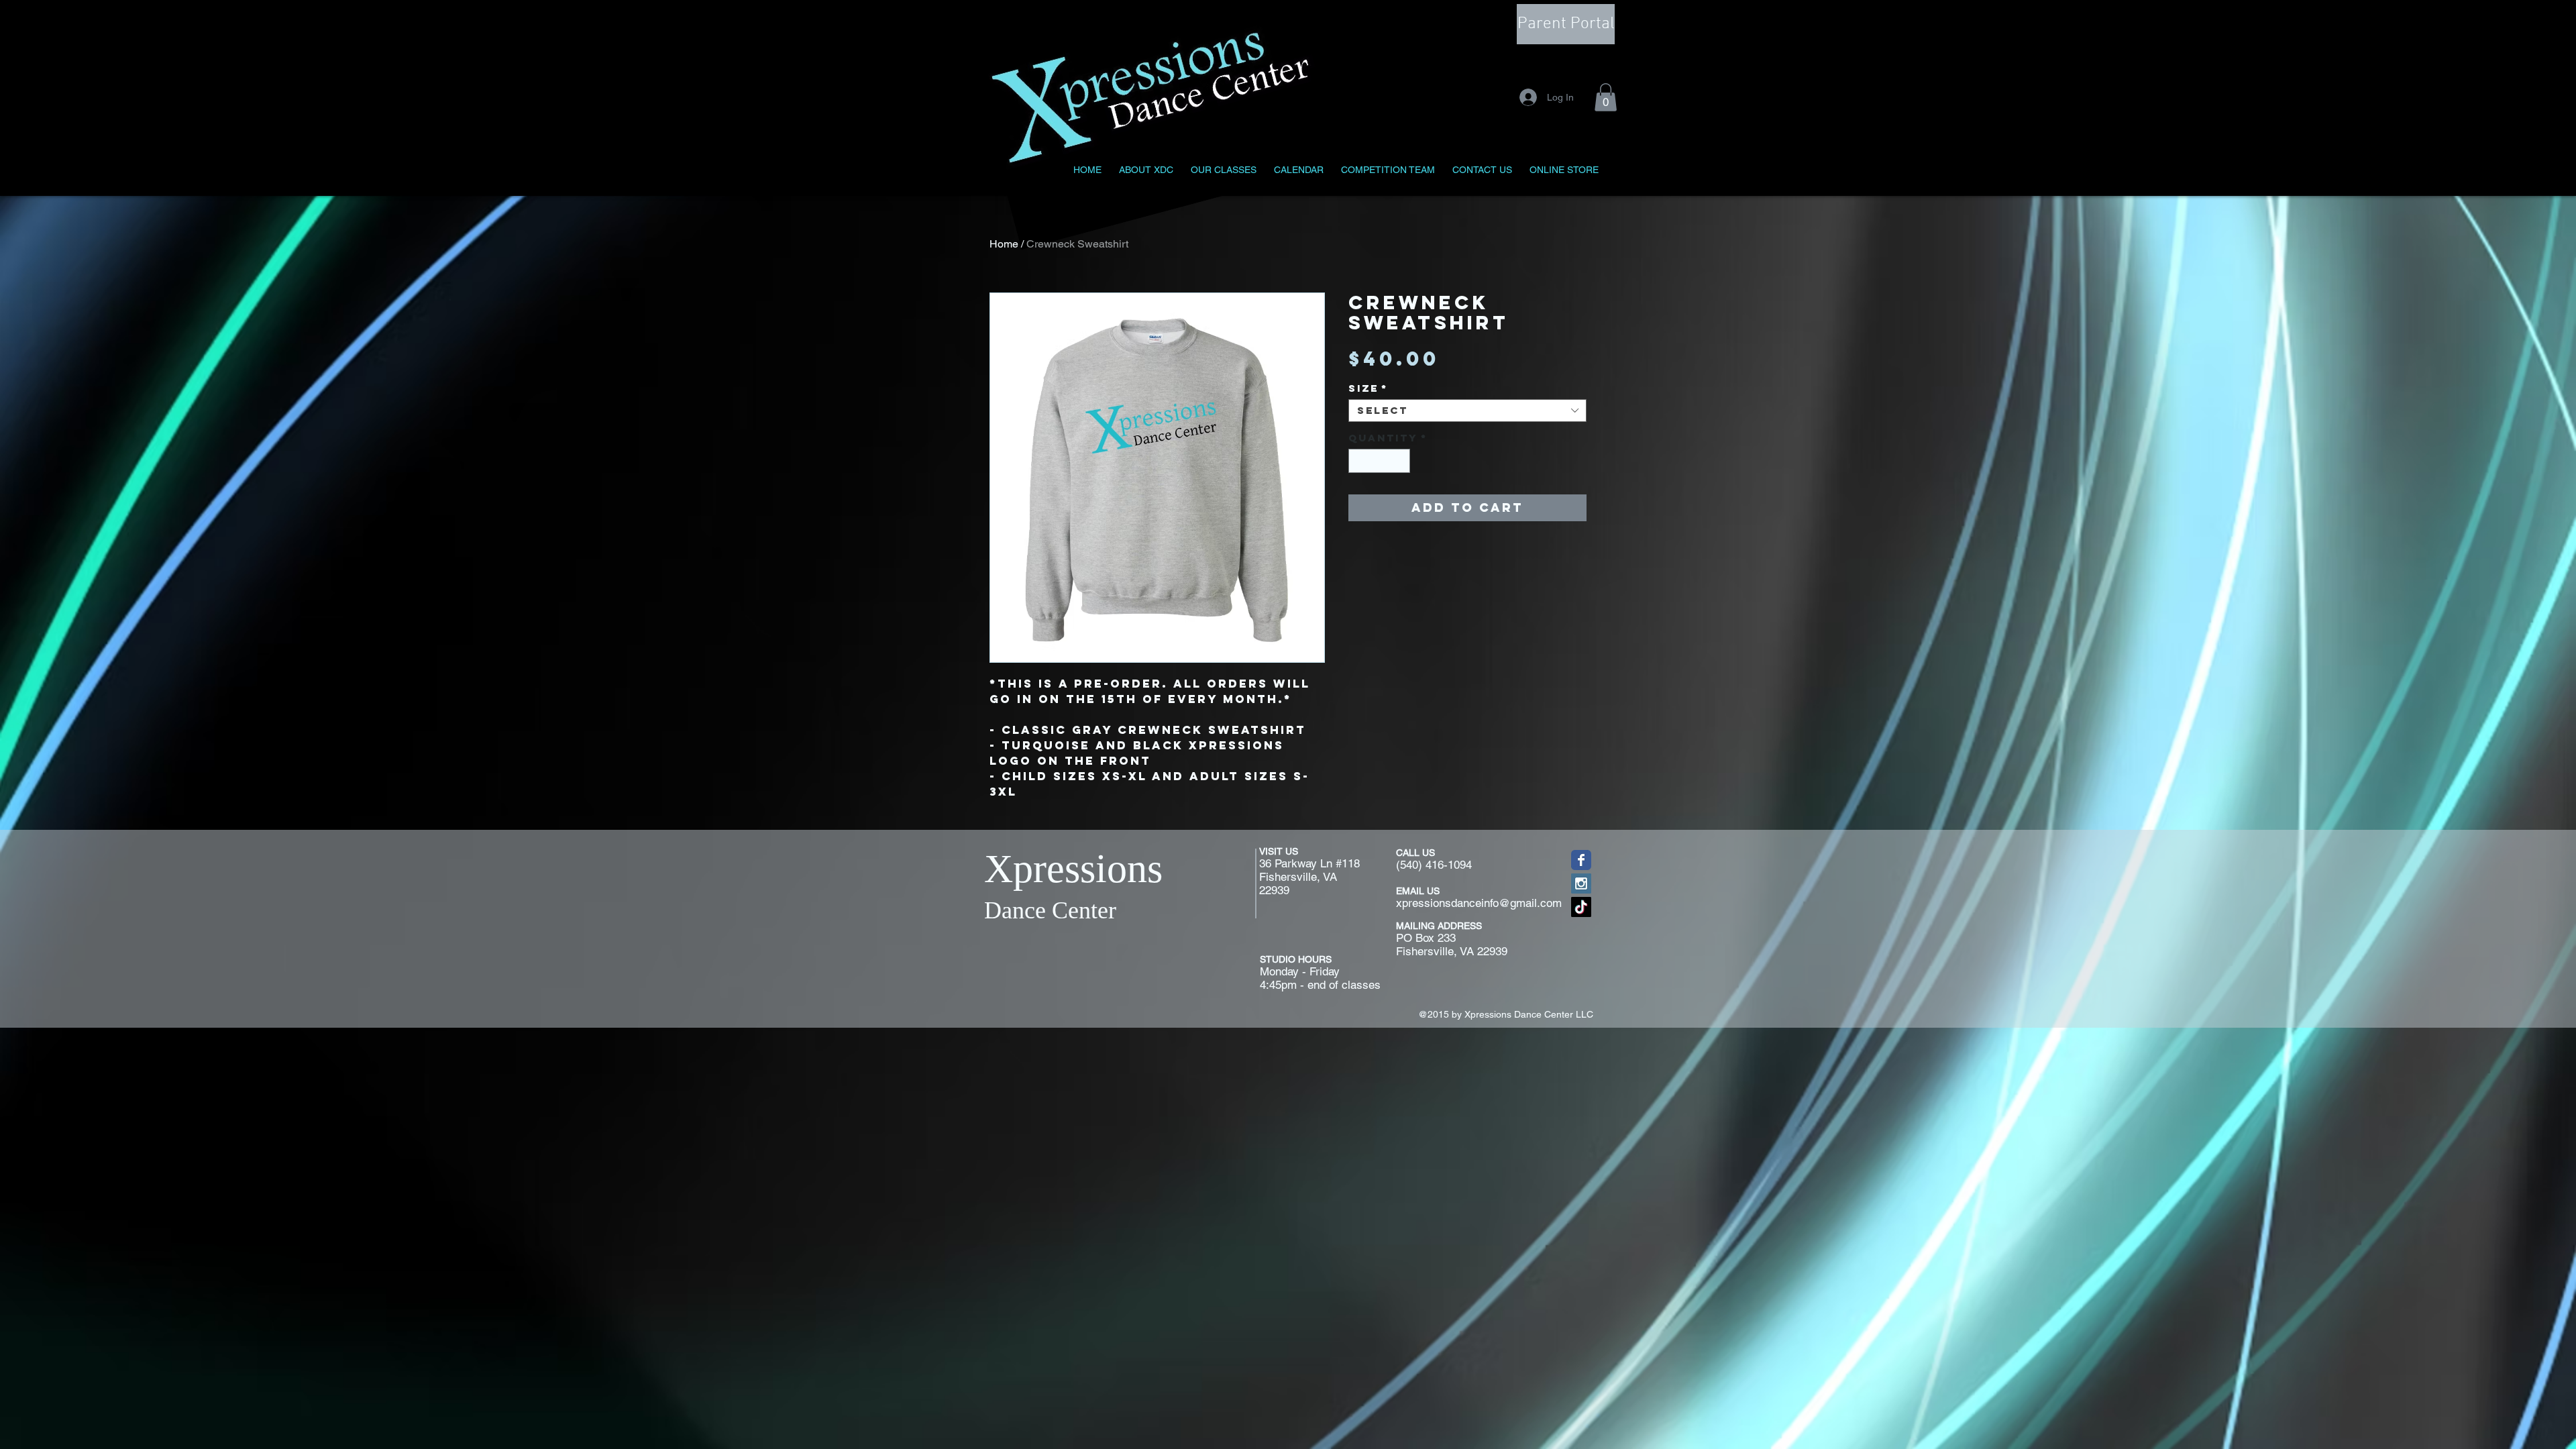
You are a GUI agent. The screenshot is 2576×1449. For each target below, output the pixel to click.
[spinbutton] (1380, 461)
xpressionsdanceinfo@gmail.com (1479, 903)
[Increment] (1401, 461)
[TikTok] (1581, 907)
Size (1368, 388)
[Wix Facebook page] (1581, 860)
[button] (1606, 97)
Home (1004, 244)
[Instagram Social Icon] (1581, 883)
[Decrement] (1358, 461)
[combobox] (1467, 411)
